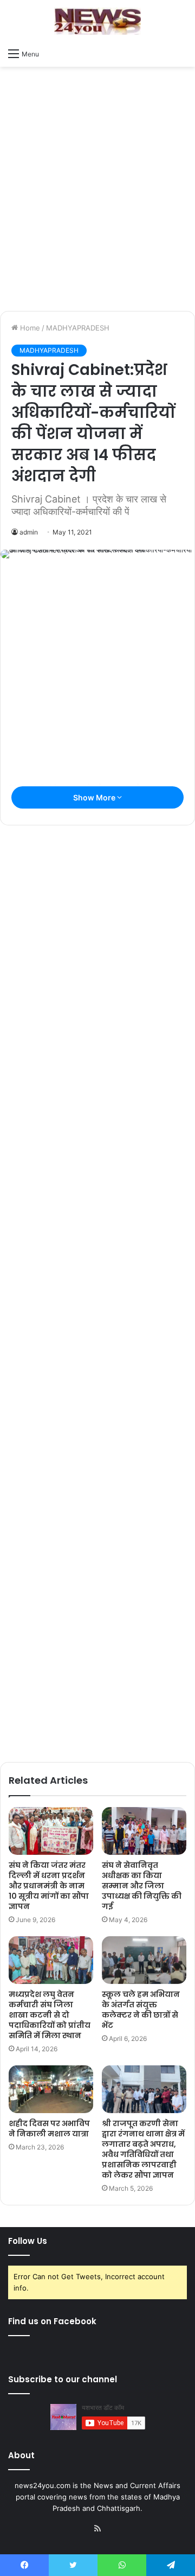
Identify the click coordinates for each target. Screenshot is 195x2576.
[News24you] (97, 21)
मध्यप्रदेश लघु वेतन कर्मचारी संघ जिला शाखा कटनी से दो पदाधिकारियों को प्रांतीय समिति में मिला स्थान (50, 2015)
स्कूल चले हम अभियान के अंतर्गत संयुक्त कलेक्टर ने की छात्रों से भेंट (141, 2010)
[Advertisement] (97, 202)
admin (29, 532)
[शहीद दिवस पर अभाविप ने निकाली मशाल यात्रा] (51, 2089)
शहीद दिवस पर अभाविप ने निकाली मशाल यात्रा (49, 2129)
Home (29, 328)
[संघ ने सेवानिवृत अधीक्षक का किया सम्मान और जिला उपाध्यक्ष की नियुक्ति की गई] (144, 1831)
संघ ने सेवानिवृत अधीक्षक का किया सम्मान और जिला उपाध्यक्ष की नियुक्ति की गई (142, 1886)
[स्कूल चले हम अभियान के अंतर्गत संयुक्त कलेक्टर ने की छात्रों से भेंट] (144, 1960)
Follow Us (28, 2241)
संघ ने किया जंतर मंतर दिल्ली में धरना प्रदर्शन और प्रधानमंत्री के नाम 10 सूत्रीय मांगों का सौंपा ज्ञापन (49, 1886)
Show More (95, 797)
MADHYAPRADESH (78, 328)
